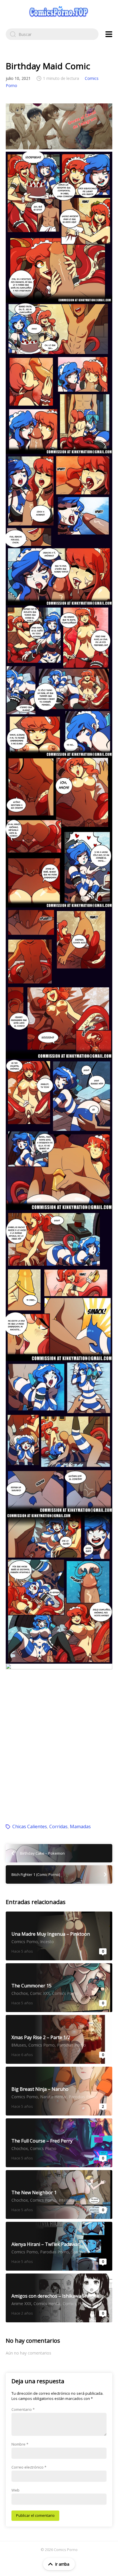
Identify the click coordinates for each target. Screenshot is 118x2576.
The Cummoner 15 (59, 1988)
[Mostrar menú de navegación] (109, 34)
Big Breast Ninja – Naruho (59, 2091)
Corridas (58, 1826)
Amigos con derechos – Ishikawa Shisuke (59, 2298)
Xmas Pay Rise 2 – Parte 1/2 (59, 2039)
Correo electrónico (29, 2467)
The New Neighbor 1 (59, 2194)
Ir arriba (62, 2564)
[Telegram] (59, 126)
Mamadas (80, 1826)
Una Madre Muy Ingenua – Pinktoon (59, 1936)
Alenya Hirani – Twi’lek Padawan (59, 2246)
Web (15, 2490)
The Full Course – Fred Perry (59, 2143)
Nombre (20, 2444)
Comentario (23, 2409)
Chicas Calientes (30, 1826)
